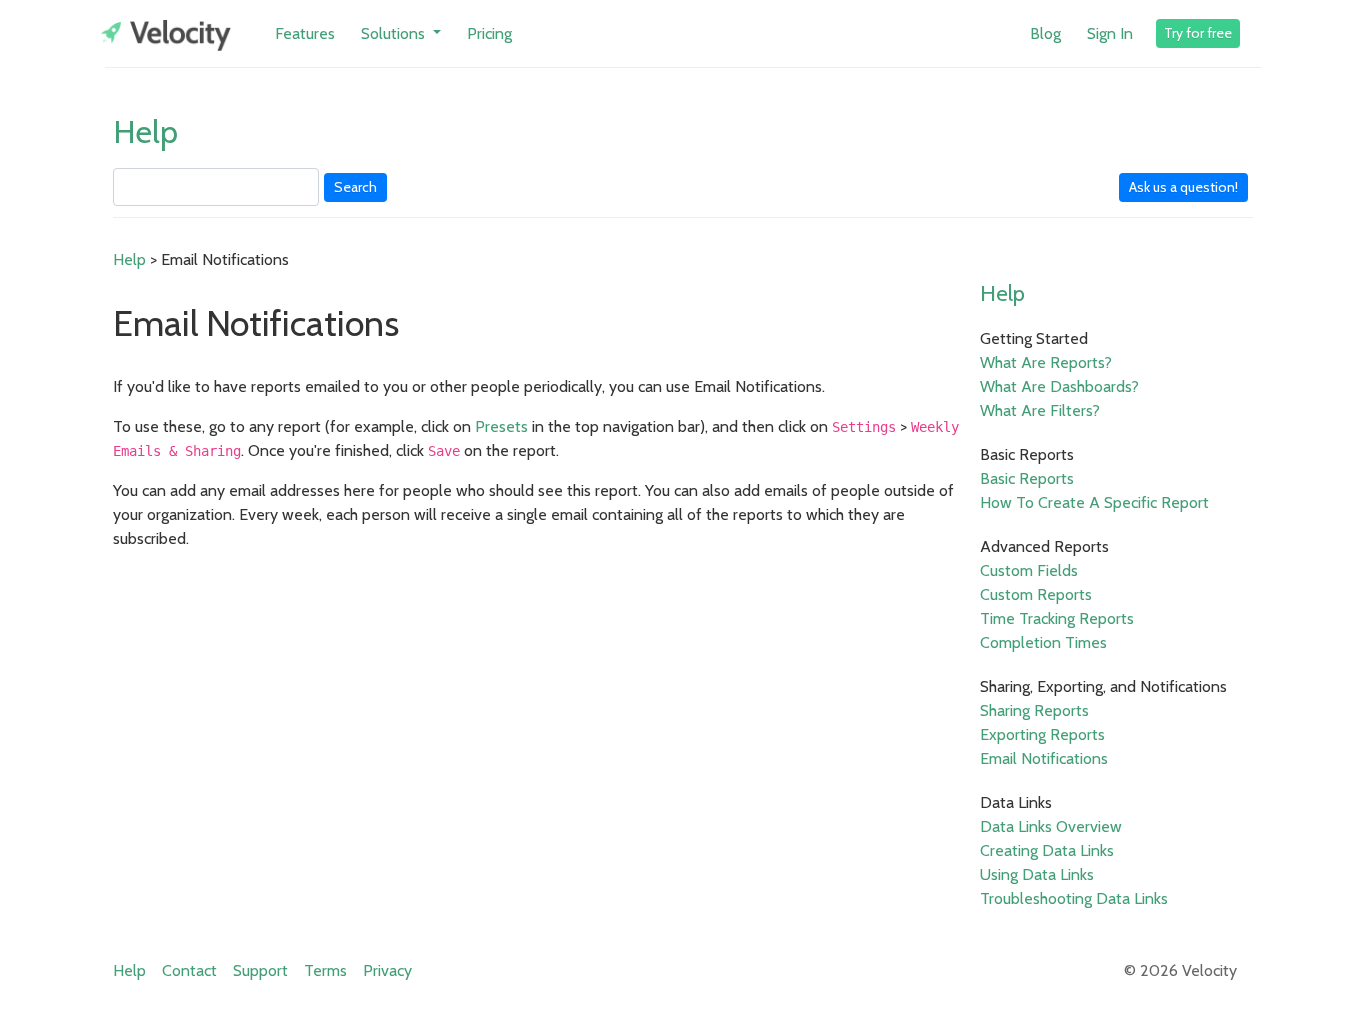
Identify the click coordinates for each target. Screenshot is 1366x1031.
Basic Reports (1027, 478)
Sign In (1110, 33)
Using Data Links (1037, 874)
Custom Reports (1036, 594)
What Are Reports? (1046, 362)
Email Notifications (1044, 758)
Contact (189, 970)
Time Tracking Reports (1057, 618)
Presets (501, 426)
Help (145, 131)
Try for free (1198, 33)
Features (305, 33)
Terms (325, 970)
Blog (1045, 33)
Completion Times (1043, 642)
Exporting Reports (1042, 734)
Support (260, 970)
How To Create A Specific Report (1094, 502)
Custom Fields (1029, 570)
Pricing (489, 33)
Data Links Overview (1051, 826)
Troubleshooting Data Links (1074, 898)
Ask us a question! (1183, 187)
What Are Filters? (1040, 410)
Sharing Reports (1034, 710)
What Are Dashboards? (1059, 386)
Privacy (387, 970)
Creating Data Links (1047, 850)
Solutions (395, 33)
